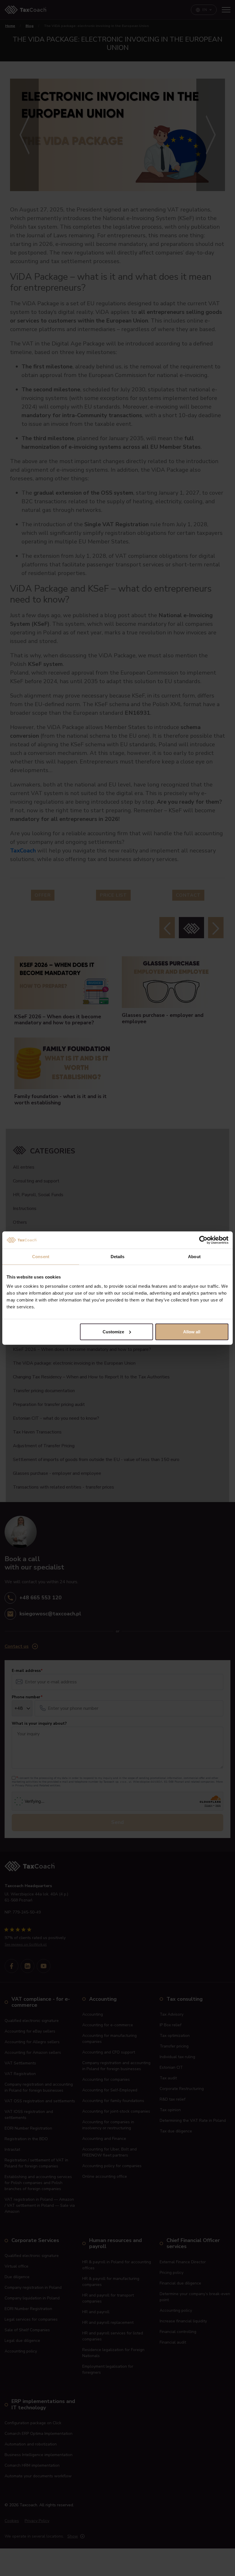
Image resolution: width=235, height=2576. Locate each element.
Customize (113, 1331)
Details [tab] (118, 1257)
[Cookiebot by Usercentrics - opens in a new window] (203, 1240)
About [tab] (194, 1257)
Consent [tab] (41, 1257)
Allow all (192, 1331)
